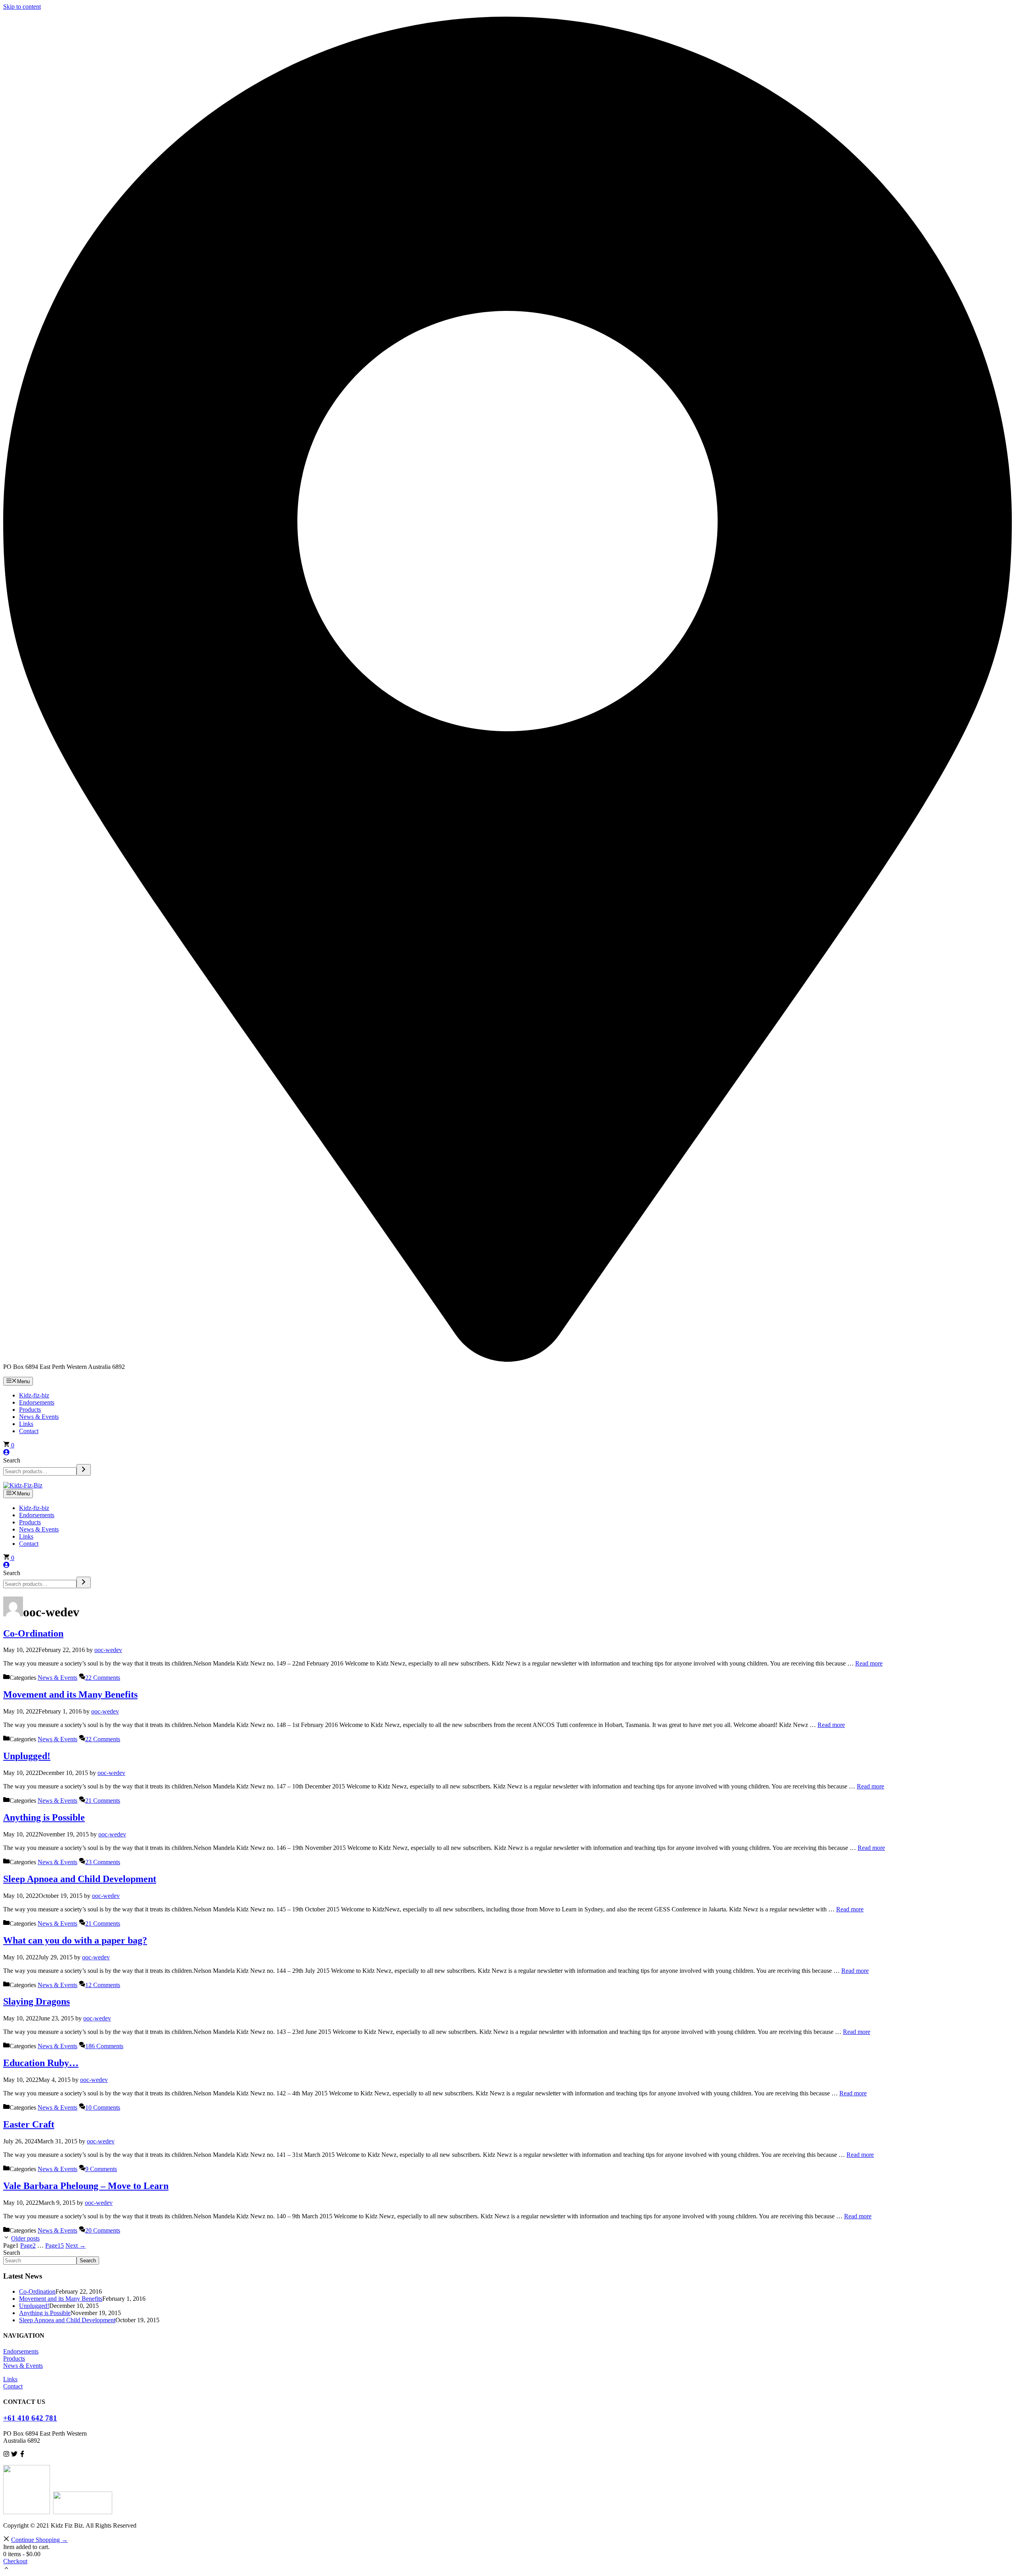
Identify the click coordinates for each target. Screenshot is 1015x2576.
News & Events (39, 1417)
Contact (29, 1431)
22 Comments (103, 1678)
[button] (6, 2569)
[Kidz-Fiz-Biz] (23, 1485)
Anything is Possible (44, 1817)
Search (12, 1460)
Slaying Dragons (36, 2001)
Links (26, 1424)
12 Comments (103, 1985)
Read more (869, 1663)
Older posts (25, 2238)
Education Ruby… (41, 2063)
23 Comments (103, 1862)
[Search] (84, 1470)
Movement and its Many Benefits (70, 1694)
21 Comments (103, 1801)
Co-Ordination (33, 1633)
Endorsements (37, 1402)
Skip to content (22, 7)
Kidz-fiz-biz (34, 1395)
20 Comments (103, 2230)
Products (30, 1410)
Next (76, 2245)
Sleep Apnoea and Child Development (80, 1879)
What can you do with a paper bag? (75, 1940)
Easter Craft (29, 2124)
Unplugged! (27, 1756)
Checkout (15, 2561)
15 (55, 2245)
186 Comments (104, 2046)
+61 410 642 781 (30, 2418)
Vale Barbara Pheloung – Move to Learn (86, 2186)
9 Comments (101, 2169)
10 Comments (103, 2107)
